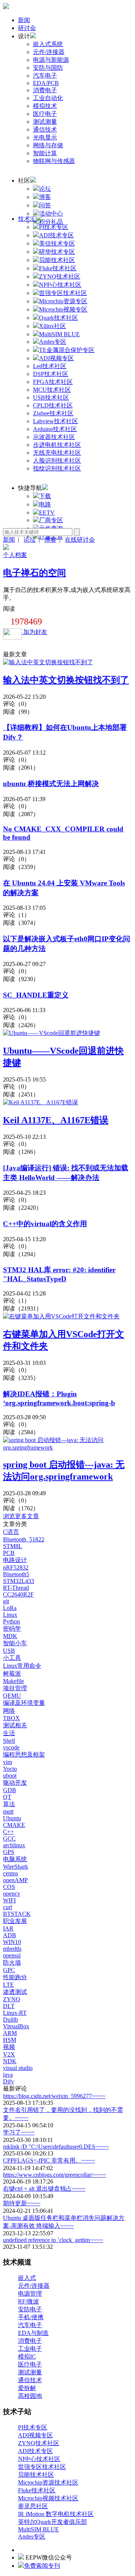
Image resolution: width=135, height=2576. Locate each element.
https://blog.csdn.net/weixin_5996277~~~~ (54, 2096)
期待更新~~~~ (22, 2203)
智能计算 (45, 153)
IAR (8, 1928)
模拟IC (27, 2357)
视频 (9, 2047)
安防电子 (30, 2309)
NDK (10, 2061)
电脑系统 (15, 1859)
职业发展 (15, 1921)
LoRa (10, 1608)
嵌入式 (27, 2278)
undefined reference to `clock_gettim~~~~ (53, 2240)
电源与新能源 (51, 60)
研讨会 (27, 28)
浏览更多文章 (21, 1516)
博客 (45, 197)
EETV (47, 513)
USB (9, 1651)
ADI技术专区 (35, 2451)
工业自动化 (48, 98)
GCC (9, 1838)
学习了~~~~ (19, 2132)
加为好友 (34, 632)
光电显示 (45, 137)
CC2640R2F (18, 1594)
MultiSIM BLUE (38, 2529)
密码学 (12, 1629)
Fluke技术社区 (37, 2490)
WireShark (16, 1867)
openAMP (15, 1880)
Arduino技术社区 (55, 429)
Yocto (10, 1769)
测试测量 (45, 122)
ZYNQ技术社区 (39, 2443)
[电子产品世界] (6, 7)
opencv (12, 1894)
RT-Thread (16, 1588)
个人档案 (15, 555)
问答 (45, 205)
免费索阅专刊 (42, 2566)
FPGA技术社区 (53, 382)
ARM (10, 2033)
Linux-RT (15, 2013)
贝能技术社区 (36, 2475)
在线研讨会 (80, 540)
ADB (10, 1935)
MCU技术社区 (52, 390)
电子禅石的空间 (34, 573)
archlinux (14, 1845)
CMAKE (14, 1825)
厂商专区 (51, 520)
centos (10, 1873)
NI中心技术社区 (39, 2459)
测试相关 (15, 1725)
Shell (9, 1741)
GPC (9, 1970)
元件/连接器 (49, 52)
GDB (10, 1790)
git (6, 1601)
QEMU (12, 1696)
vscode (11, 1747)
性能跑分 (15, 1977)
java (8, 2075)
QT (7, 1797)
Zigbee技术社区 (53, 413)
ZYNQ (12, 1999)
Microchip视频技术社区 (48, 2498)
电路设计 (15, 1560)
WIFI (9, 1900)
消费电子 (45, 90)
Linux (10, 1615)
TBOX (11, 1718)
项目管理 (15, 1688)
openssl (12, 1955)
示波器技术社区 (54, 437)
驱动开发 (15, 1783)
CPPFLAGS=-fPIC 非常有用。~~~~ (49, 2160)
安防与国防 (48, 68)
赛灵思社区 (33, 2506)
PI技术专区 (33, 2427)
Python (11, 1621)
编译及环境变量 (24, 1703)
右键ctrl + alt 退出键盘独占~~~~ (44, 2189)
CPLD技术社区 (53, 405)
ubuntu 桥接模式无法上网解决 (51, 784)
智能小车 (15, 1643)
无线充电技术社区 (57, 453)
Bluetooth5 (16, 1574)
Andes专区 (32, 2536)
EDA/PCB (46, 83)
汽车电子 (45, 76)
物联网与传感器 (54, 161)
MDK (10, 1636)
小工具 (12, 1658)
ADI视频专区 (35, 2435)
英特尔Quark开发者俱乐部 (52, 2522)
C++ (8, 1832)
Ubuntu (12, 1818)
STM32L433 (19, 1581)
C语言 (11, 1532)
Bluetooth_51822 (24, 1539)
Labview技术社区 (55, 421)
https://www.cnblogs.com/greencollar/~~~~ (55, 2175)
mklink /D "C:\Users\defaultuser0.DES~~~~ (56, 2147)
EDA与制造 (33, 2333)
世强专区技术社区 (42, 2467)
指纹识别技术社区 (57, 468)
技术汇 (27, 219)
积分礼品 (51, 222)
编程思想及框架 (24, 1755)
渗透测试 (15, 1992)
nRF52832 (16, 1567)
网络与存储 (48, 145)
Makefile (13, 1681)
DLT (9, 2006)
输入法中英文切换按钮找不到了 (66, 680)
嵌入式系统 (48, 44)
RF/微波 (28, 2301)
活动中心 (51, 213)
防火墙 (12, 1963)
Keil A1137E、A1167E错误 (56, 1120)
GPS (9, 1852)
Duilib (10, 2020)
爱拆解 (27, 2388)
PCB (9, 1553)
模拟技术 (45, 106)
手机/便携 (31, 2317)
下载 (45, 496)
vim (7, 1762)
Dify (8, 2081)
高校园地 (30, 2396)
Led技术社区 (50, 366)
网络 (9, 1711)
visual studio (18, 2068)
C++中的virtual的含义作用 (45, 1224)
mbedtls (12, 1949)
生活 (9, 1733)
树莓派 (12, 1674)
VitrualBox (16, 2026)
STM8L (13, 1546)
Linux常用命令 (22, 1666)
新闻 (24, 20)
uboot (10, 1775)
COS (9, 1887)
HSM (10, 2040)
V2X (9, 2054)
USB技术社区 (51, 398)
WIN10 (12, 1942)
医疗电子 (45, 114)
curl (7, 1907)
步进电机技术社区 (57, 445)
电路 (45, 504)
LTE (8, 1985)
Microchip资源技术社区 (48, 2482)
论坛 (45, 189)
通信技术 (45, 130)
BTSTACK (17, 1914)
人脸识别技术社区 (57, 461)
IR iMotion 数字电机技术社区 (56, 2514)
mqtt (8, 1811)
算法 (9, 1804)
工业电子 (30, 2349)
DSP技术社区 (51, 374)
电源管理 (30, 2294)
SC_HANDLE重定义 (36, 995)
